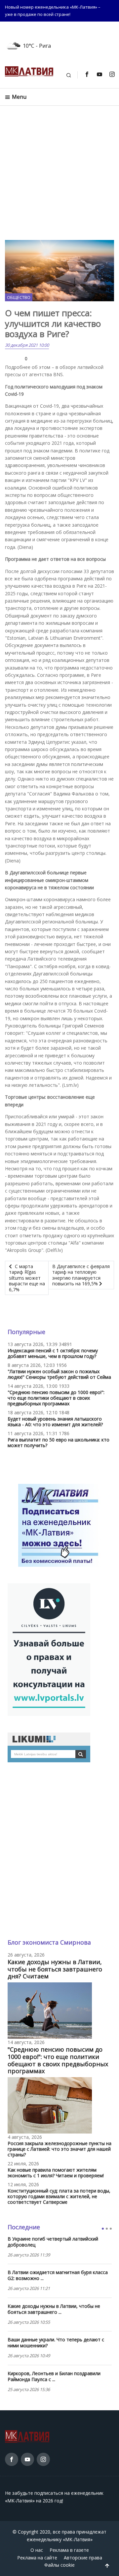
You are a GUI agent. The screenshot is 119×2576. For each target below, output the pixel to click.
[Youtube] (99, 74)
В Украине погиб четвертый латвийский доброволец (53, 2242)
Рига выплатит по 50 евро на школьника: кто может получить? (59, 1442)
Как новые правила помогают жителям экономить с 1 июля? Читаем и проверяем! (56, 2173)
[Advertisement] (59, 173)
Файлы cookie (59, 2565)
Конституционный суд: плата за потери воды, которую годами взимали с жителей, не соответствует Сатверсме (59, 2196)
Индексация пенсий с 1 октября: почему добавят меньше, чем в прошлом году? (53, 1353)
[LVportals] (49, 1649)
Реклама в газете (69, 2550)
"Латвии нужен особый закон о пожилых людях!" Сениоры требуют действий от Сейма (59, 1374)
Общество (19, 297)
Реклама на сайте (37, 2558)
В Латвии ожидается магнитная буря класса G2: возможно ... (58, 2275)
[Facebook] (87, 74)
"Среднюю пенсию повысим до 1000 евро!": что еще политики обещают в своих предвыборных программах (56, 1398)
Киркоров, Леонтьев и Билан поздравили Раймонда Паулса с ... (54, 2376)
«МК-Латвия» (78, 2539)
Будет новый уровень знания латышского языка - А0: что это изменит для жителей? (55, 1422)
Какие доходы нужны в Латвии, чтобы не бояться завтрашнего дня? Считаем (55, 1969)
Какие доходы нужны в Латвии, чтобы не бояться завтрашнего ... (54, 2309)
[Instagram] (112, 74)
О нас (37, 2550)
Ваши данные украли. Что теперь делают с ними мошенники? (56, 2343)
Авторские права (83, 2558)
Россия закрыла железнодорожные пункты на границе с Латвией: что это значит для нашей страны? (59, 2149)
